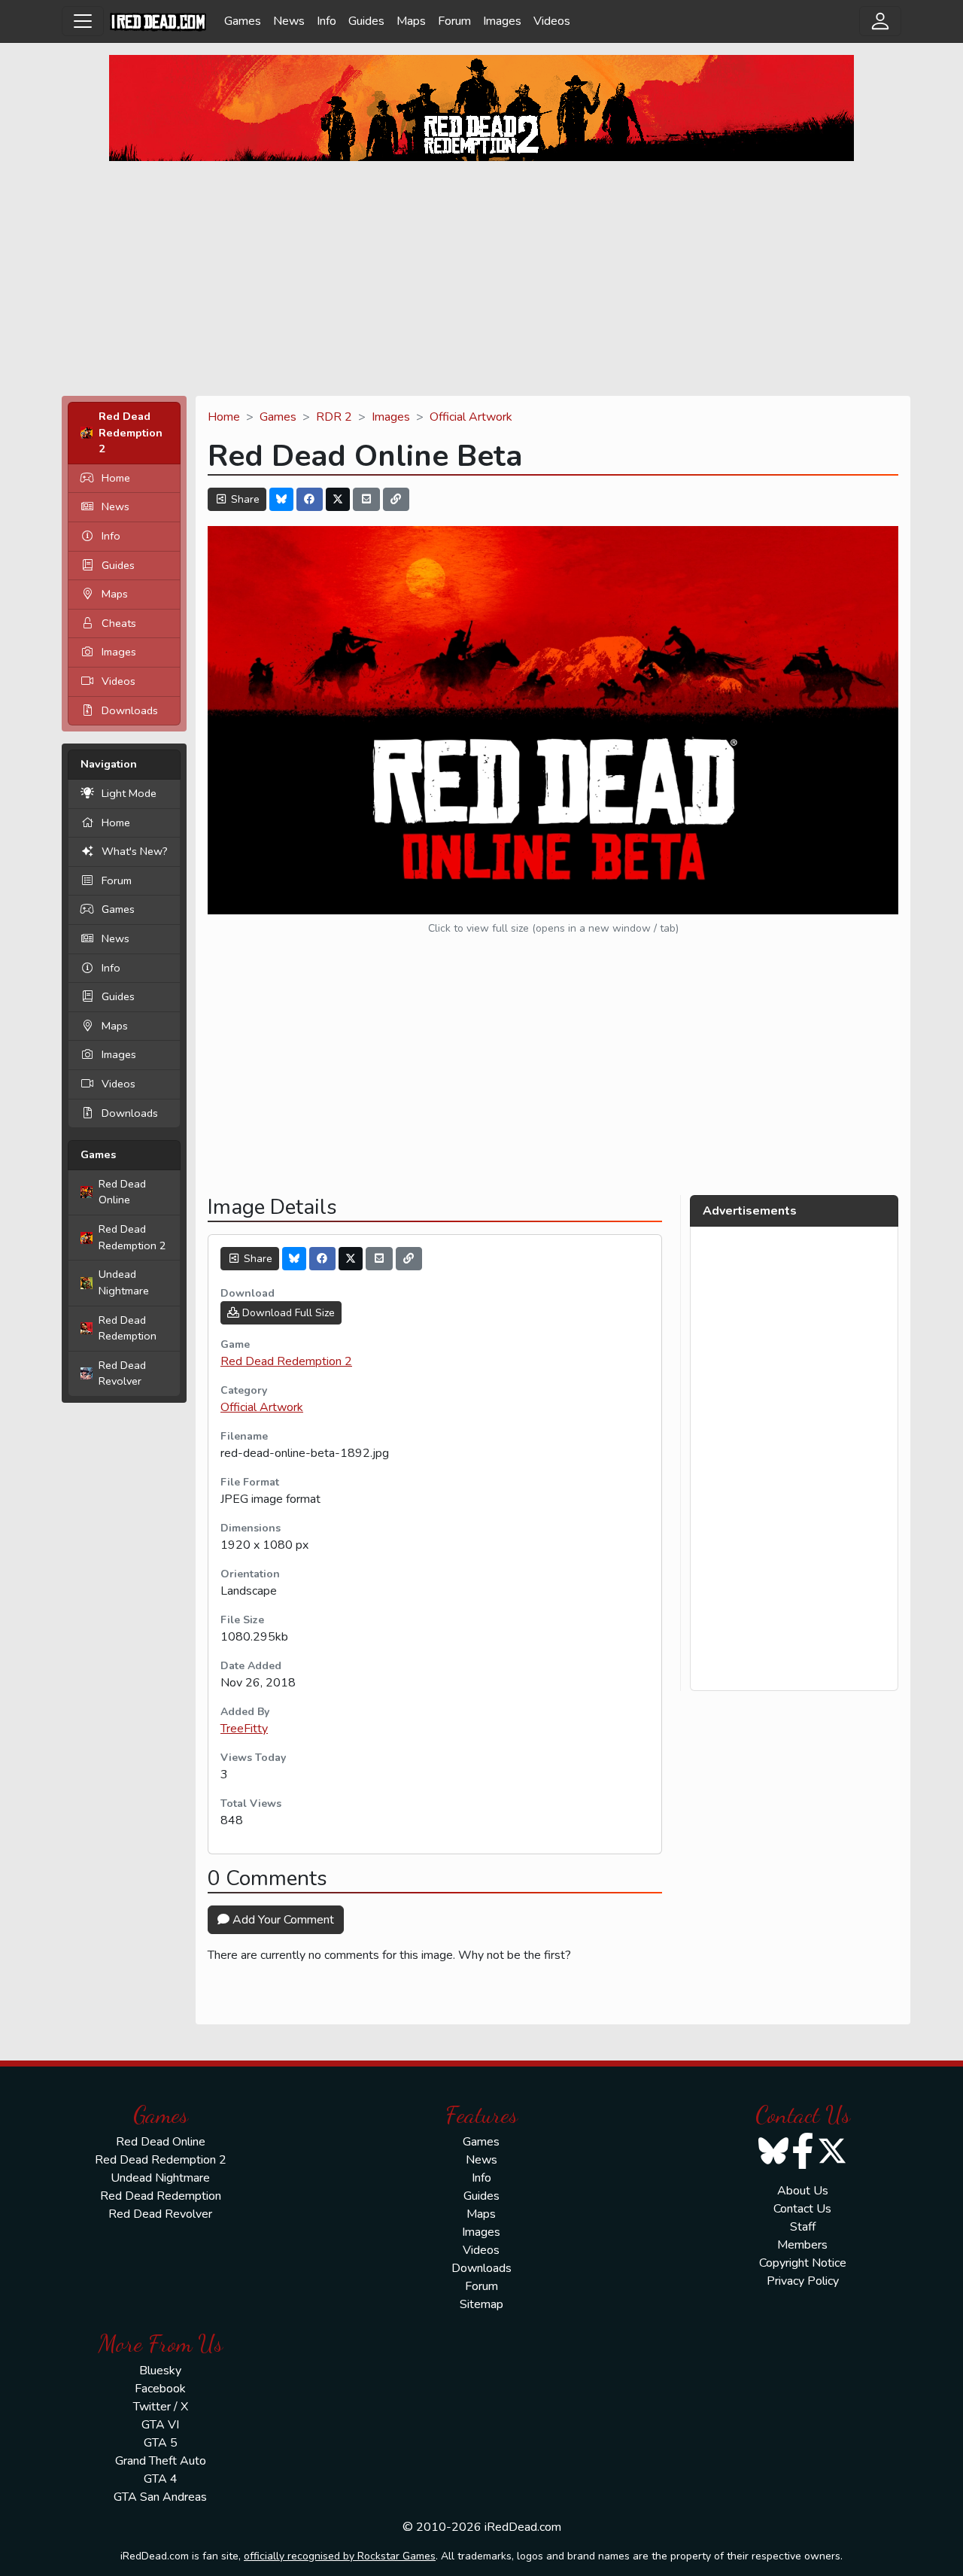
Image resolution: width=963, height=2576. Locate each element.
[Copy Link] (396, 499)
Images (502, 21)
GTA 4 (161, 2479)
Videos (552, 21)
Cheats (119, 623)
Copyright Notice (803, 2263)
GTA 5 (161, 2443)
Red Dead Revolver (122, 1373)
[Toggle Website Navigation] (83, 21)
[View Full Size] (553, 719)
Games (243, 21)
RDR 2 (334, 417)
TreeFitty (244, 1729)
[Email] (366, 499)
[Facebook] (310, 499)
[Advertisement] (481, 278)
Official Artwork (471, 417)
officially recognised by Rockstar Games (340, 2556)
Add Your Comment (282, 1920)
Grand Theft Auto (161, 2461)
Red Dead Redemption (128, 1328)
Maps (411, 21)
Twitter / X (161, 2407)
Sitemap (481, 2304)
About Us (803, 2191)
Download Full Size (287, 1313)
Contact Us (802, 2209)
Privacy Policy (803, 2281)
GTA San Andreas (160, 2497)
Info (327, 21)
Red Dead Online (122, 1192)
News (289, 21)
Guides (366, 21)
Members (802, 2245)
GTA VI (160, 2425)
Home (116, 478)
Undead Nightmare (124, 1282)
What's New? (135, 851)
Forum (454, 21)
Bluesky (160, 2371)
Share (244, 499)
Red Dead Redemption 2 (132, 1237)
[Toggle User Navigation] (880, 21)
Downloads (130, 710)
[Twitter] (338, 499)
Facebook (160, 2389)
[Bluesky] (281, 499)
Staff (803, 2227)
